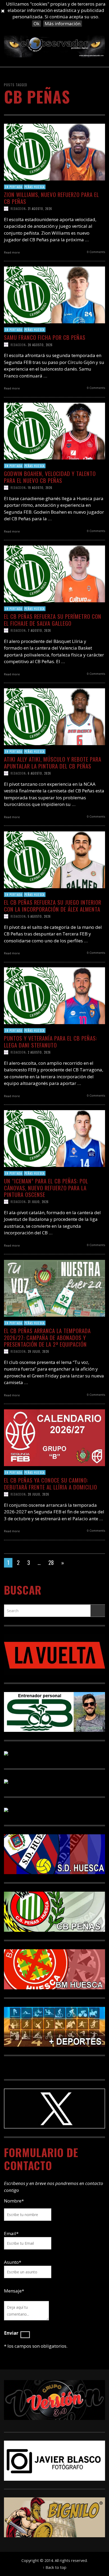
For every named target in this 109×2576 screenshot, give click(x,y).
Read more (12, 252)
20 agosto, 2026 (40, 345)
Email (10, 2233)
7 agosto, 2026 (39, 630)
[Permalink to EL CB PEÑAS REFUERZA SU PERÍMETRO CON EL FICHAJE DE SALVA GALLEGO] (54, 573)
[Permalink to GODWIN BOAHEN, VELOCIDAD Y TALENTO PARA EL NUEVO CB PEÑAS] (54, 430)
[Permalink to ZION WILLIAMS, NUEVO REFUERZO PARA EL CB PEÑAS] (54, 151)
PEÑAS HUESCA (35, 187)
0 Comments (96, 252)
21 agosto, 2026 (40, 208)
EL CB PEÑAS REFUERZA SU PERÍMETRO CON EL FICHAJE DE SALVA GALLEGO (53, 620)
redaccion (18, 208)
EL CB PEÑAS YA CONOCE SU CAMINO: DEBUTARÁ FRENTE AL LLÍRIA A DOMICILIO (51, 1483)
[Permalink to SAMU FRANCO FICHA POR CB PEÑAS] (54, 294)
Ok (37, 23)
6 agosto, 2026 (39, 773)
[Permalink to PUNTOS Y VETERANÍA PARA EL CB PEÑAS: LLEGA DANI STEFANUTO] (54, 995)
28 (51, 1562)
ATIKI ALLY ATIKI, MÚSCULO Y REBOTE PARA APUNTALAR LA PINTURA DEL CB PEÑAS (53, 762)
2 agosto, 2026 (39, 1052)
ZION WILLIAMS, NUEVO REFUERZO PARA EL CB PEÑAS (51, 198)
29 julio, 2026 (38, 1351)
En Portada (13, 187)
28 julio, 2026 (38, 1494)
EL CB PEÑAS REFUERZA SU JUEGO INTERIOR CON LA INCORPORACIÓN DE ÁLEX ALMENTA (53, 905)
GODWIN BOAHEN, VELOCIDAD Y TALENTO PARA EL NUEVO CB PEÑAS (50, 477)
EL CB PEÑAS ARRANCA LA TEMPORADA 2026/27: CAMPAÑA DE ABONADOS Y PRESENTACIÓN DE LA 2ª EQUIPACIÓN (47, 1337)
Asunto (13, 2262)
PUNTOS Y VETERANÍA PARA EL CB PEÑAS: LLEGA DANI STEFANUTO (51, 1041)
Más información (63, 23)
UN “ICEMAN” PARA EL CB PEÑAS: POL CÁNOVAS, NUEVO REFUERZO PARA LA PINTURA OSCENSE (46, 1188)
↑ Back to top (54, 2567)
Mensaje (14, 2291)
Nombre (14, 2201)
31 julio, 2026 (38, 1202)
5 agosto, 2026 (39, 916)
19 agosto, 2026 (40, 487)
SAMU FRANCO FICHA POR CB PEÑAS (45, 337)
